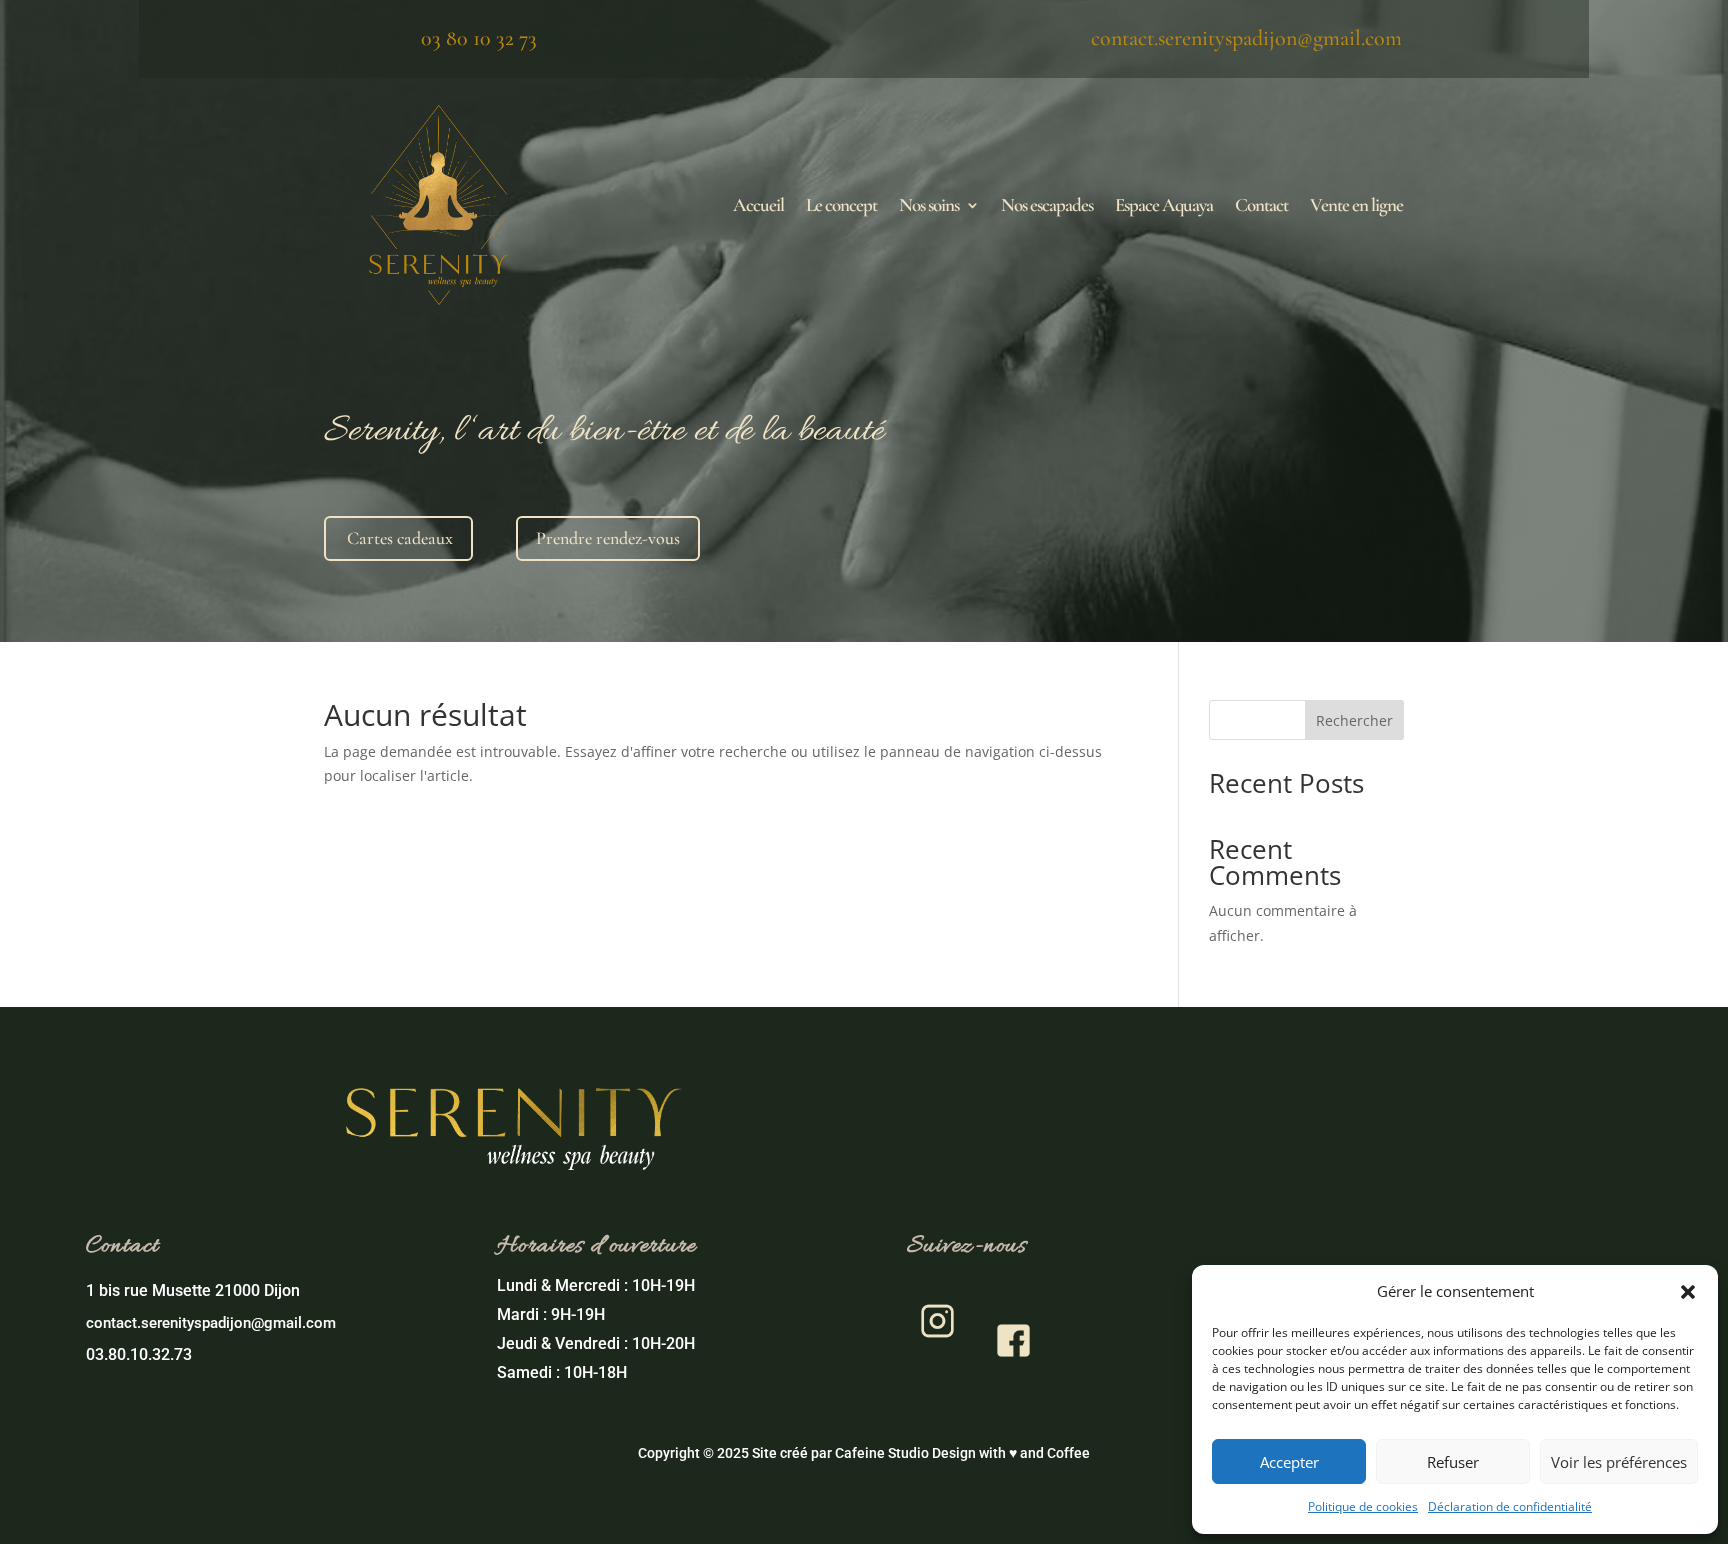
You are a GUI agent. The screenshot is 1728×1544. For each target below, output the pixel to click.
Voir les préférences (1619, 1462)
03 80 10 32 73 (479, 38)
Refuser (1453, 1462)
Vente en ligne (1356, 204)
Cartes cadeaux (400, 538)
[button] (1688, 1292)
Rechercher (1354, 720)
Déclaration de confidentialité (1510, 1506)
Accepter (1289, 1462)
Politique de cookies (1363, 1506)
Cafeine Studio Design (905, 1453)
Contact (1261, 204)
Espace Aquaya (1164, 204)
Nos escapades (1047, 204)
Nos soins (929, 204)
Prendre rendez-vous (608, 538)
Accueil (758, 204)
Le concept (841, 204)
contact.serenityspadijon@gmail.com (1246, 38)
